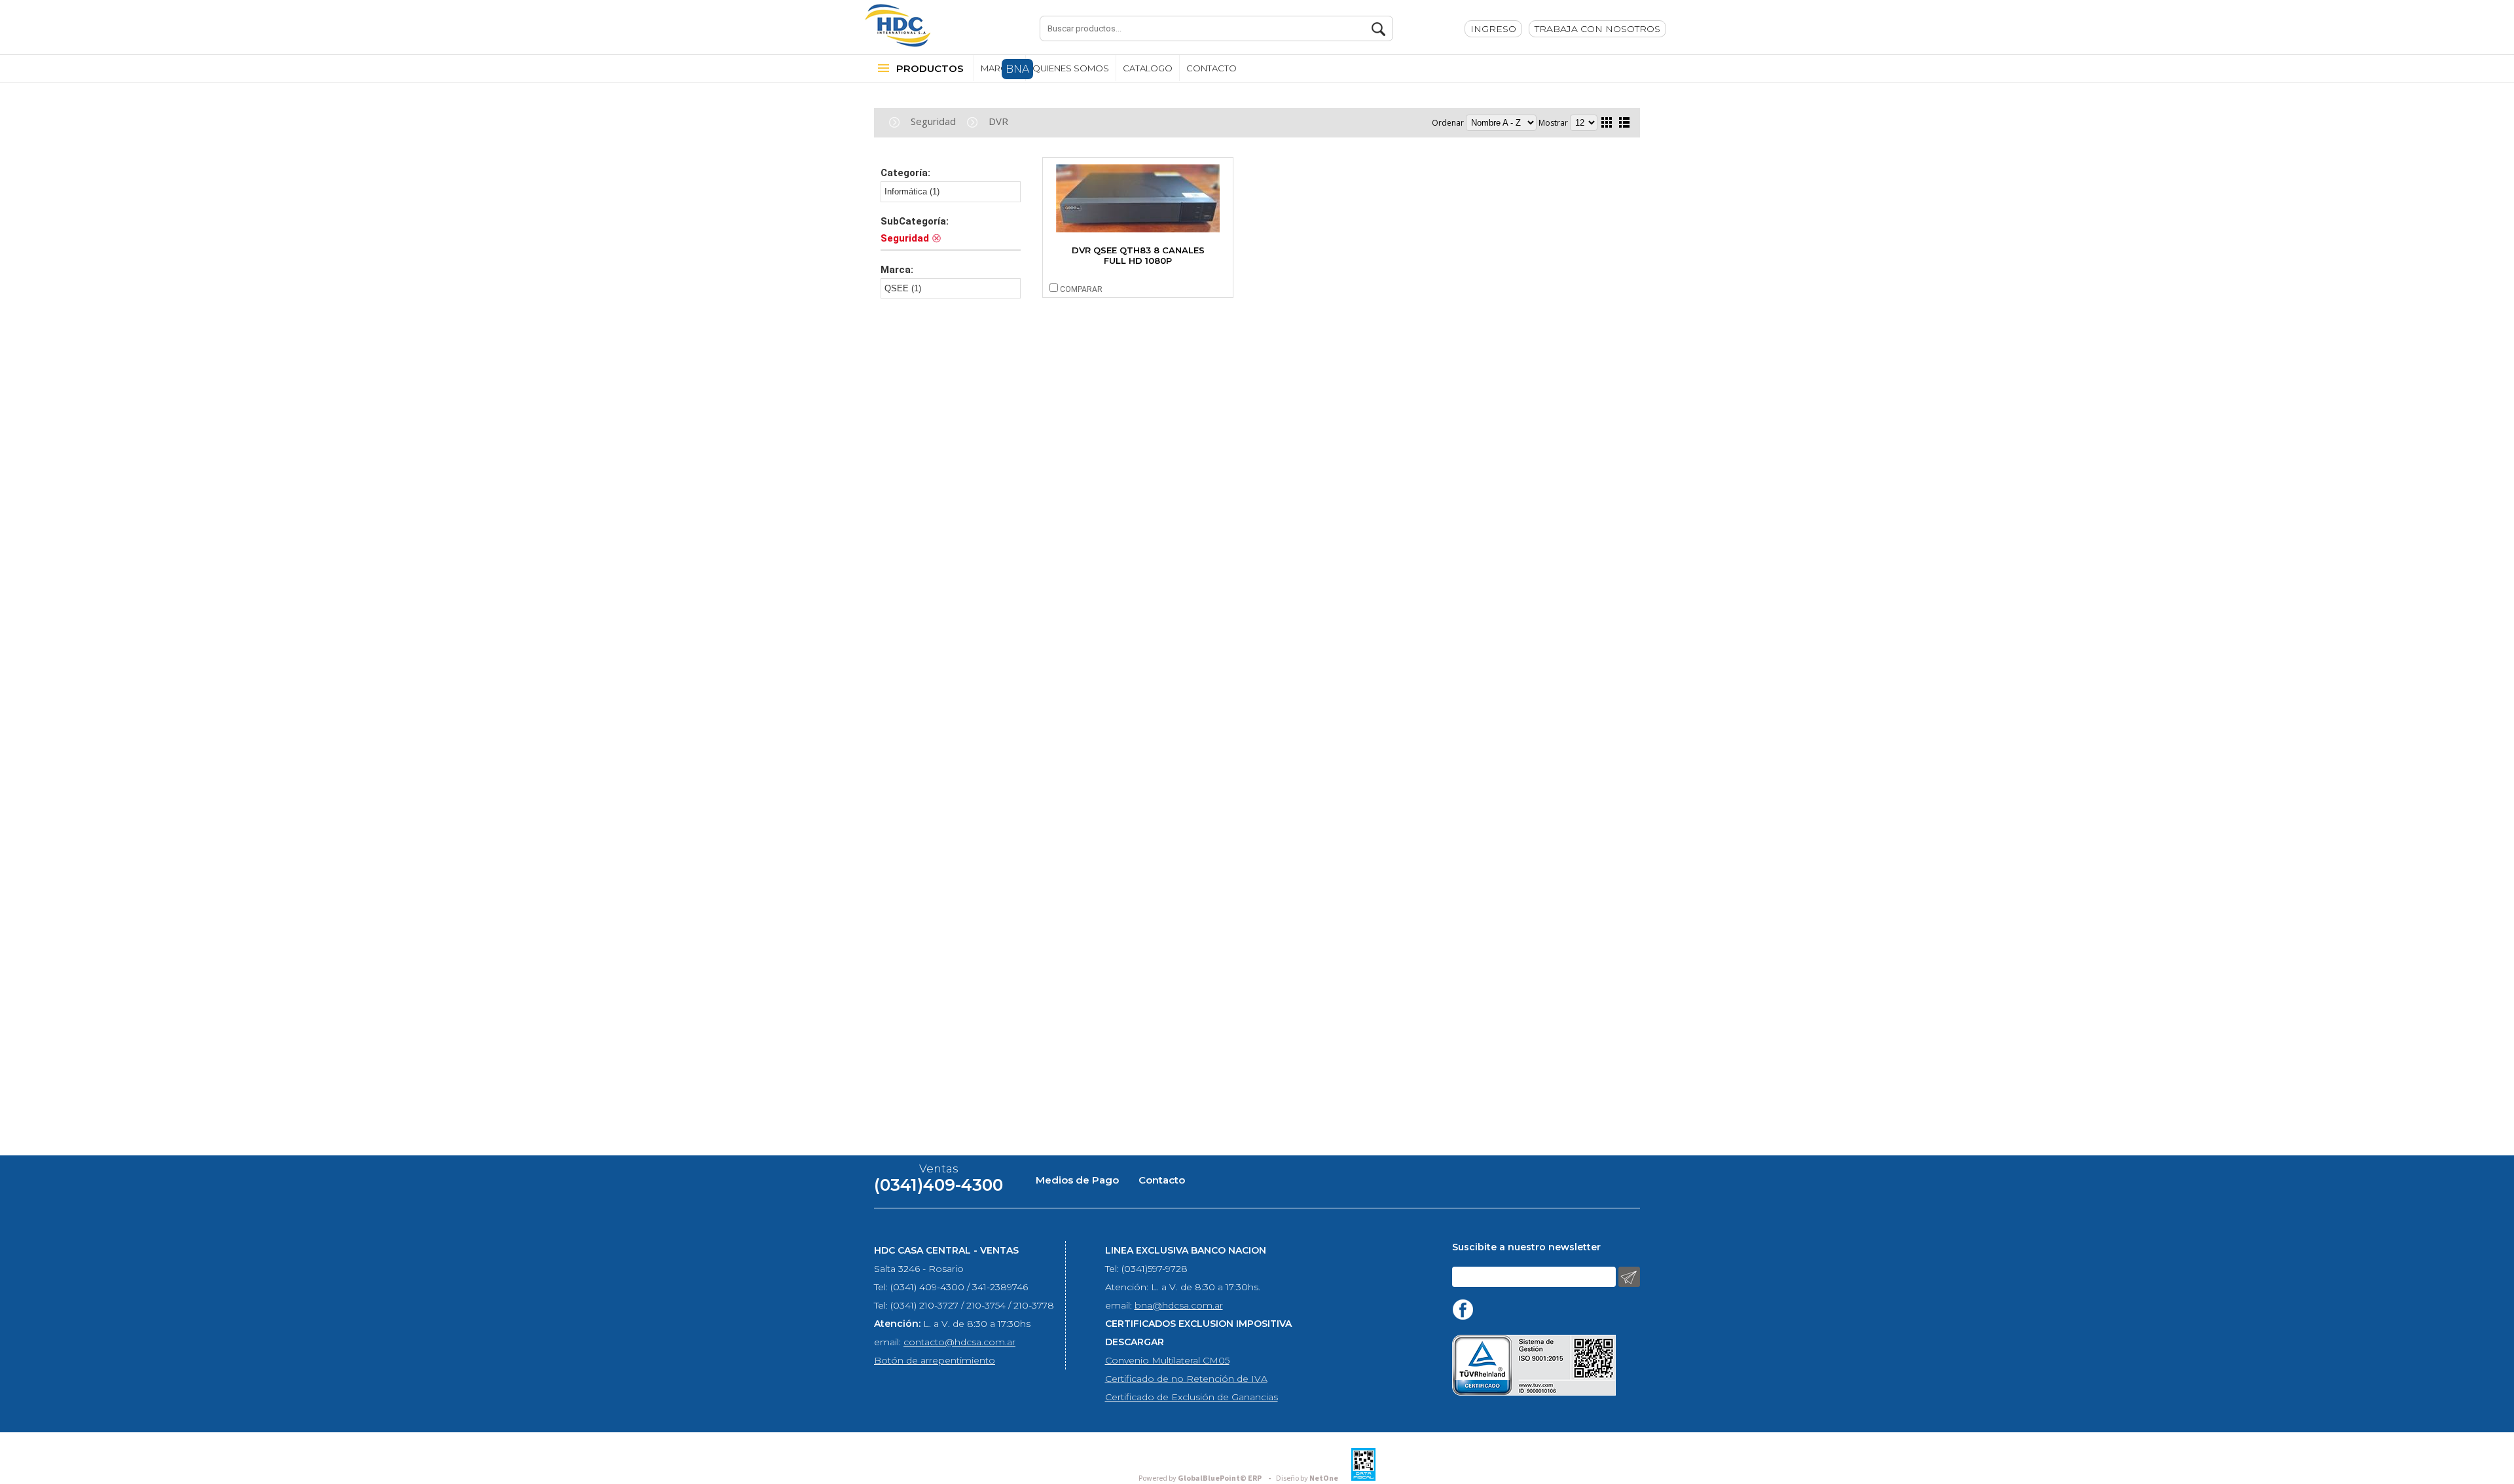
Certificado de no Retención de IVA (1186, 1379)
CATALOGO (1148, 68)
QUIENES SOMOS (1071, 68)
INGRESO (1493, 29)
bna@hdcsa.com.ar (1179, 1305)
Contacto (1162, 1180)
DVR (998, 121)
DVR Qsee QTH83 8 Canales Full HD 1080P (1138, 255)
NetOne (1307, 1478)
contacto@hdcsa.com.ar (959, 1342)
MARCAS (1000, 68)
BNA (1017, 69)
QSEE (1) (903, 288)
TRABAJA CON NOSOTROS (1597, 29)
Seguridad (933, 121)
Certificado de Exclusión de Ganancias (1192, 1397)
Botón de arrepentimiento (935, 1360)
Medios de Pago (1077, 1180)
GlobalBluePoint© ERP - (1207, 1478)
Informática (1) (912, 191)
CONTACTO (1211, 68)
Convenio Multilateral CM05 (1167, 1360)
